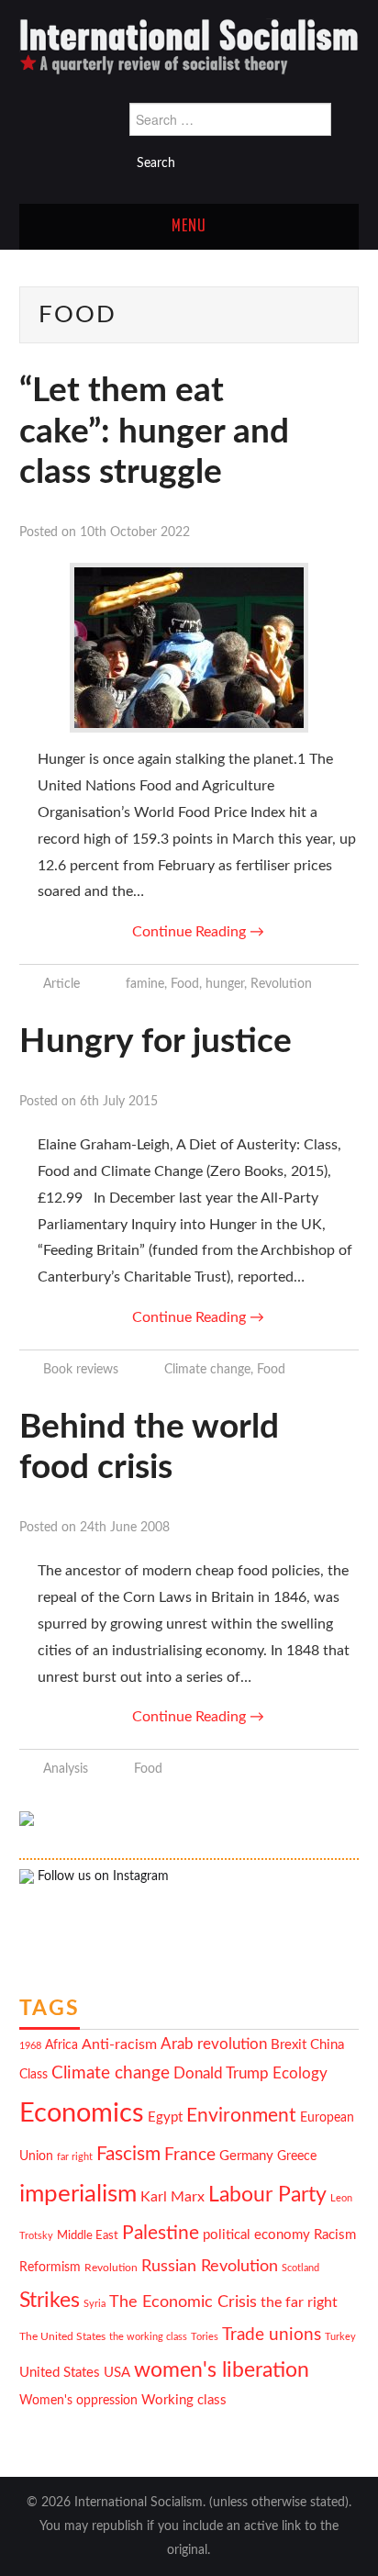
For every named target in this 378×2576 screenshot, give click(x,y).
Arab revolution (214, 2044)
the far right (299, 2302)
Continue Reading (198, 932)
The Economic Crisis (183, 2302)
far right (75, 2157)
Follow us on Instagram (101, 1876)
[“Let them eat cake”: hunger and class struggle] (189, 648)
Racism (335, 2235)
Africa (61, 2045)
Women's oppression (78, 2401)
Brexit (289, 2045)
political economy (256, 2235)
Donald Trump (221, 2074)
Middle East (88, 2235)
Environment (241, 2116)
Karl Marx (172, 2197)
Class (33, 2075)
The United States (62, 2337)
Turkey (340, 2337)
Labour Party (267, 2195)
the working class (148, 2337)
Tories (205, 2337)
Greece (297, 2156)
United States (60, 2373)
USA (117, 2373)
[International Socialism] (189, 46)
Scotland (300, 2268)
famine (145, 984)
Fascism (128, 2154)
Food (185, 984)
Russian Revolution (210, 2266)
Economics (82, 2113)
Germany (246, 2156)
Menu (189, 227)
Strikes (50, 2300)
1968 (30, 2046)
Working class (184, 2400)
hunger (225, 984)
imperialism (78, 2194)
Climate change (207, 1369)
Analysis (66, 1769)
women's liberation (222, 2370)
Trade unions (272, 2335)
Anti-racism (119, 2044)
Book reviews (81, 1369)
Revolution (281, 984)
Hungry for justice (156, 1042)
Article (61, 984)
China (327, 2045)
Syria (94, 2304)
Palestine (161, 2233)
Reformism (50, 2268)
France (190, 2155)
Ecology (300, 2073)
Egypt (165, 2117)
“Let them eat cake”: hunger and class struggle (154, 431)
